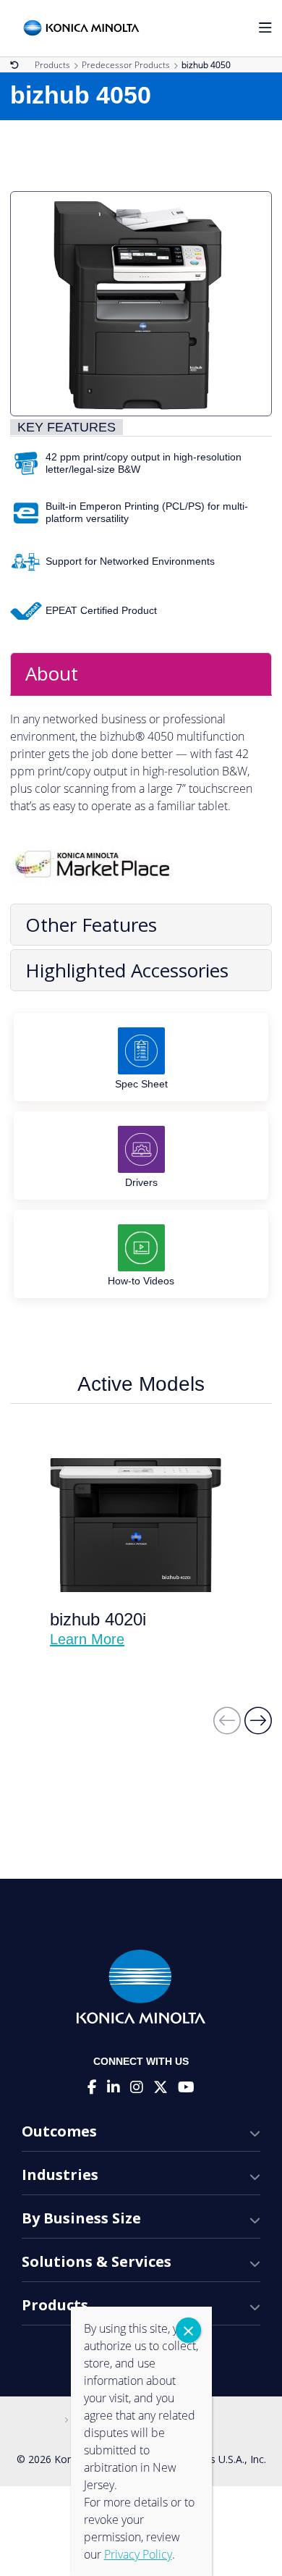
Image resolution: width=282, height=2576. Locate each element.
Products (52, 65)
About (52, 673)
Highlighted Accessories (127, 970)
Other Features (91, 925)
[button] (258, 1727)
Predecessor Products (126, 65)
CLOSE (188, 2330)
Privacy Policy (138, 2554)
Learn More (87, 1639)
